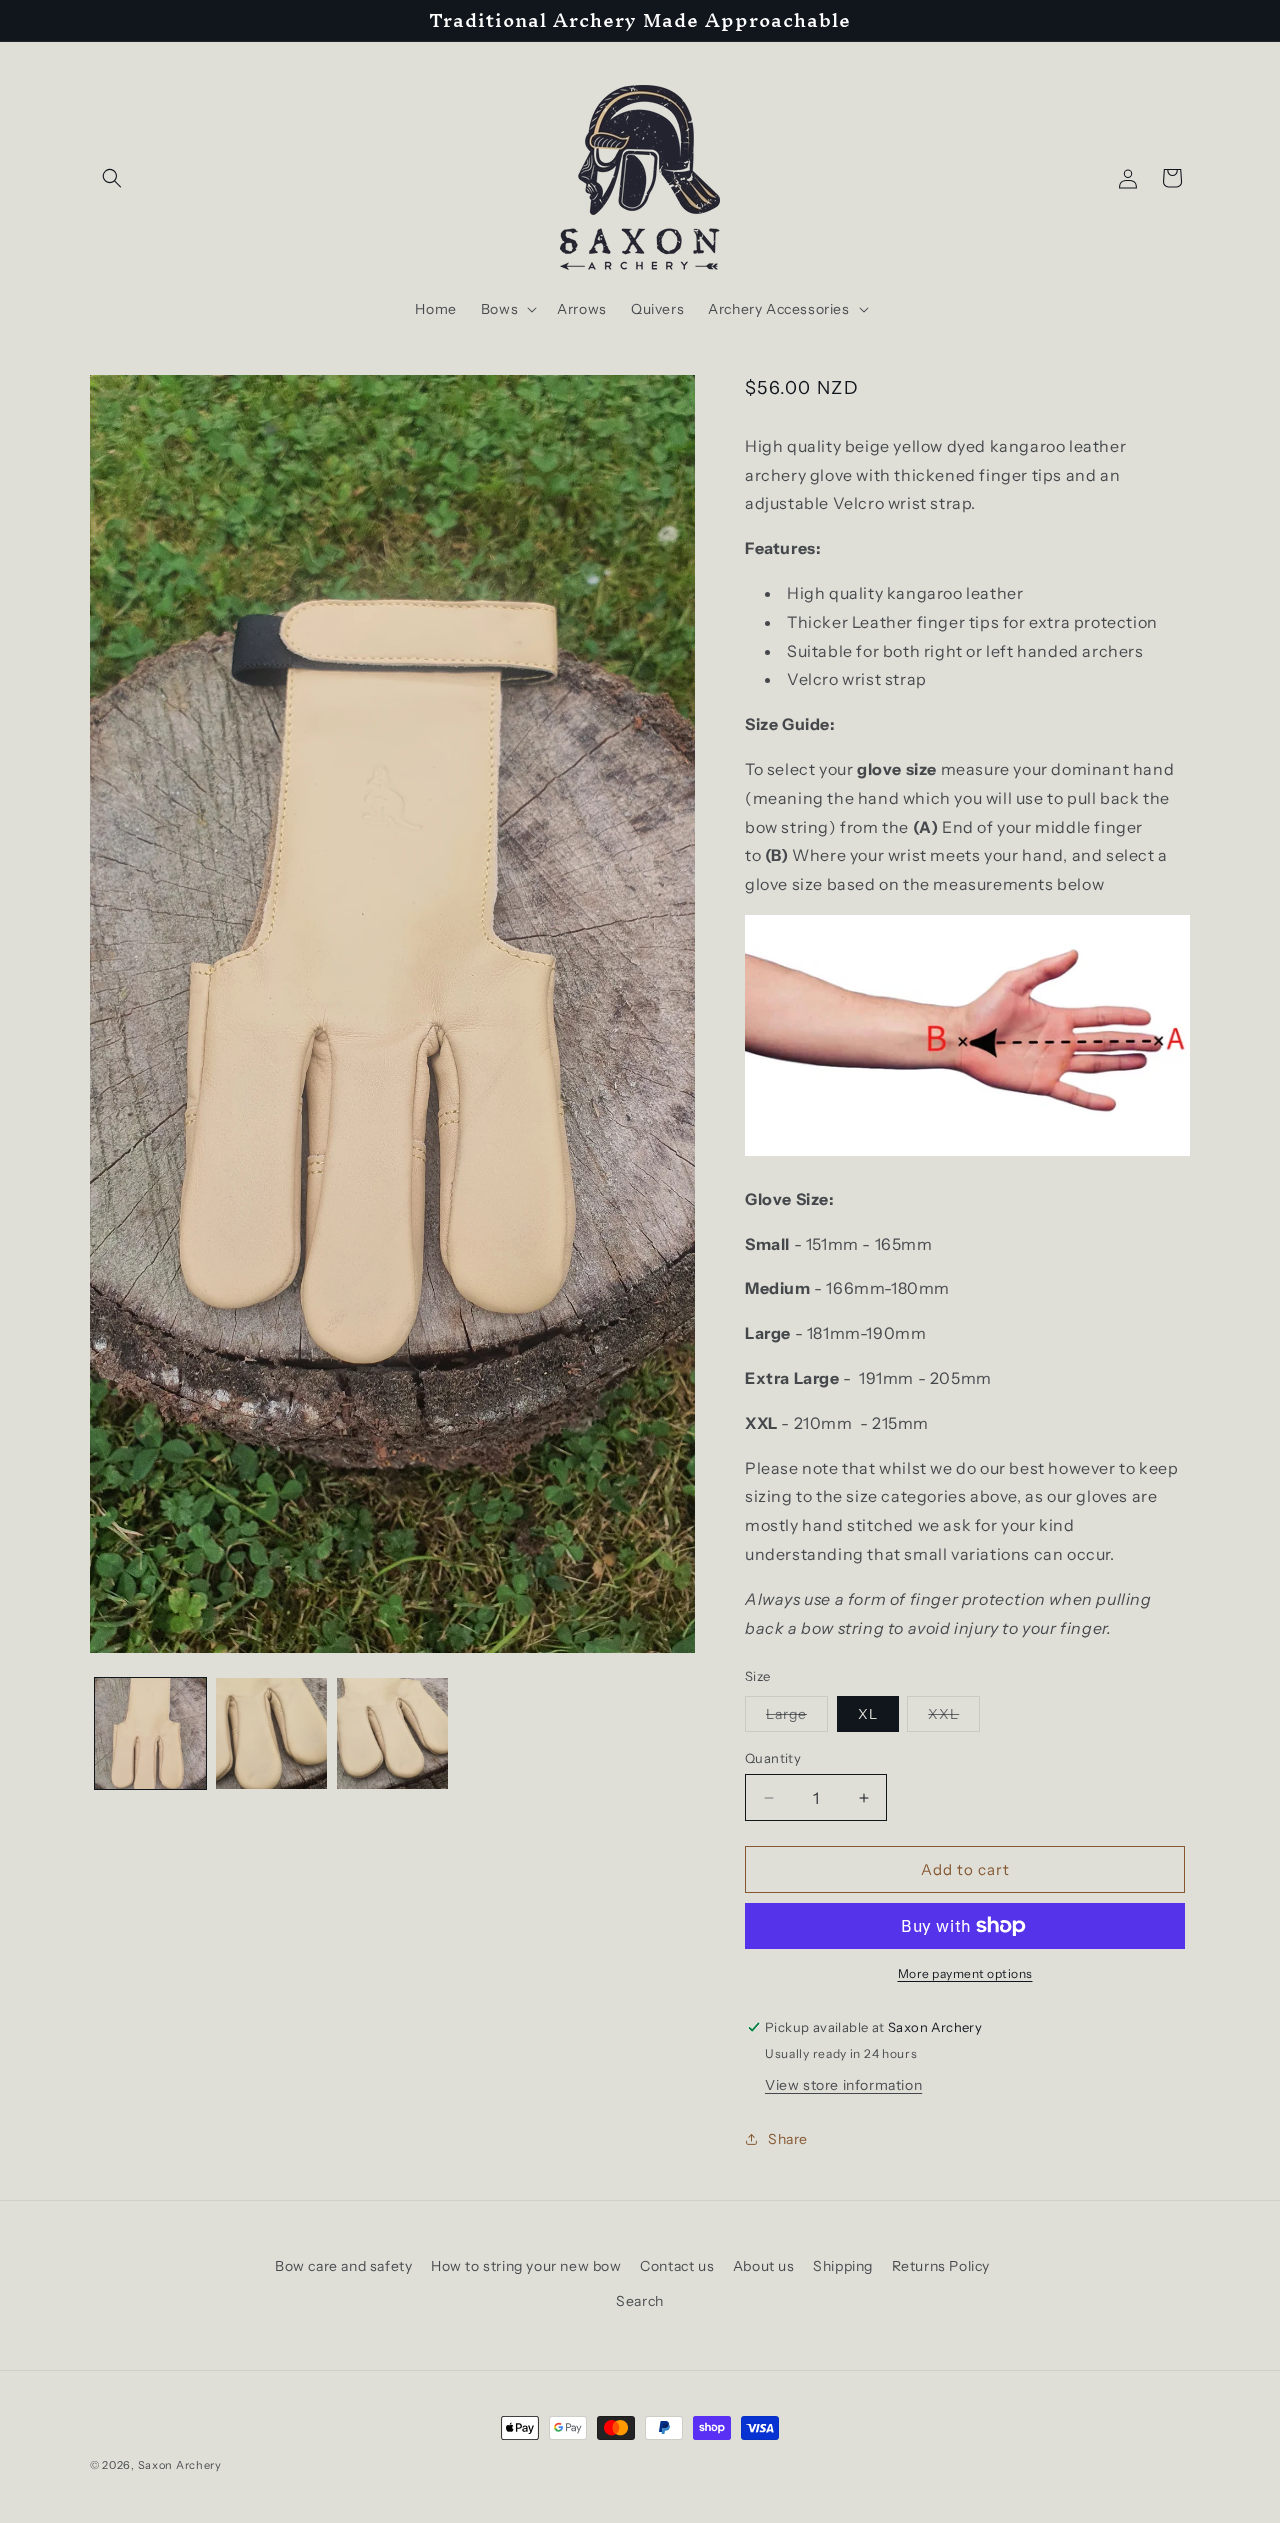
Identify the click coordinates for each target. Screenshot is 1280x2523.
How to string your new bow (526, 2266)
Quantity (773, 1758)
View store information (843, 2085)
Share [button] (788, 2139)
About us (764, 2266)
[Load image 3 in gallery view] (392, 1733)
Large (797, 1718)
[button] (112, 178)
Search (640, 2301)
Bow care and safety (343, 2266)
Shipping (843, 2266)
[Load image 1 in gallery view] (150, 1733)
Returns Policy (941, 2266)
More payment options (965, 1973)
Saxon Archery (180, 2465)
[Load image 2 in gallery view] (271, 1733)
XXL (954, 1718)
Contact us (677, 2266)
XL (868, 1714)
